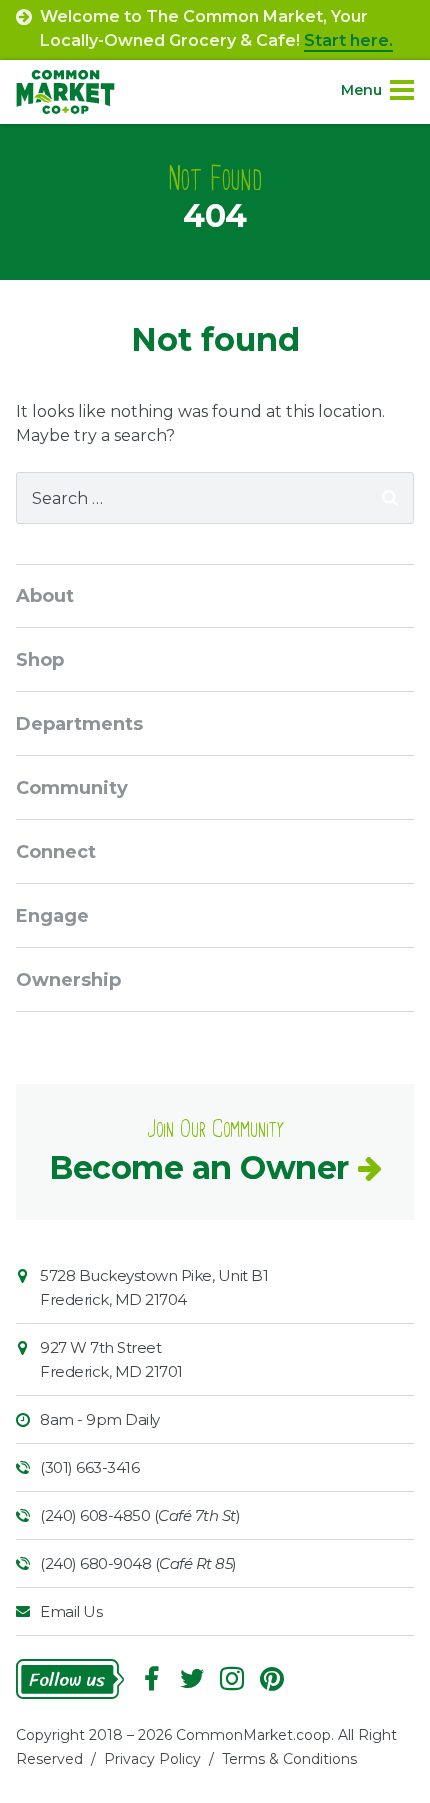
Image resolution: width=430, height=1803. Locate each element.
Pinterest (272, 1679)
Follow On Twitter (192, 1679)
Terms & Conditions (289, 1759)
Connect (56, 852)
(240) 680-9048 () (138, 1563)
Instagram (232, 1679)
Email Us (71, 1611)
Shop (40, 660)
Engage (52, 916)
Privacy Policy (152, 1759)
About (45, 596)
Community (72, 788)
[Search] (390, 498)
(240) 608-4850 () (140, 1515)
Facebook (152, 1679)
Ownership (68, 980)
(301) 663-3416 (89, 1467)
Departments (79, 724)
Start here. (348, 40)
